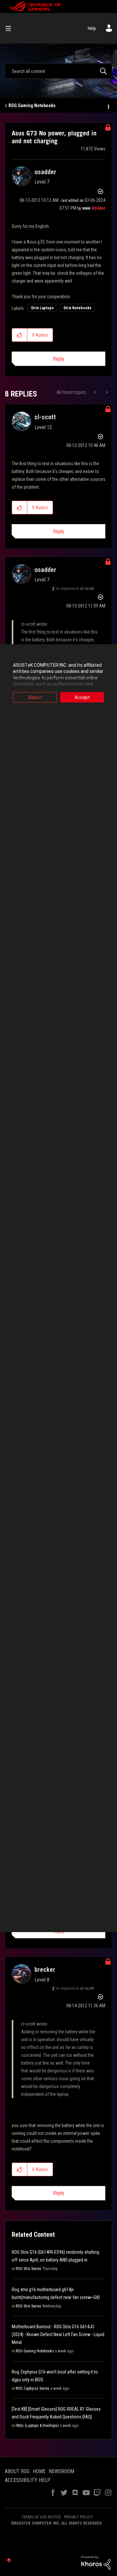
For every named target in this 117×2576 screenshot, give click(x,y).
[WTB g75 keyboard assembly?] (106, 392)
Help (92, 28)
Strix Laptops (42, 308)
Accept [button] (82, 697)
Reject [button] (35, 697)
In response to (75, 589)
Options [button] (108, 106)
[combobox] (58, 71)
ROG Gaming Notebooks (32, 105)
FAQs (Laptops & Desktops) (37, 2426)
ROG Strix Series (28, 2269)
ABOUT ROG (17, 2471)
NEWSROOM (61, 2471)
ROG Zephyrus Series (32, 2388)
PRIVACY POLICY (78, 2517)
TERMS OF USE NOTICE (41, 2517)
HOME (39, 2471)
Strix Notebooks (77, 308)
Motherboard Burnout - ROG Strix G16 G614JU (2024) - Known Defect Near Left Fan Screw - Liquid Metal (58, 2334)
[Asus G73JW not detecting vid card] (95, 392)
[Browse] (11, 28)
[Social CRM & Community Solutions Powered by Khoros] (96, 2562)
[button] (20, 335)
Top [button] (9, 2560)
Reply (59, 359)
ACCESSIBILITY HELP (28, 2480)
